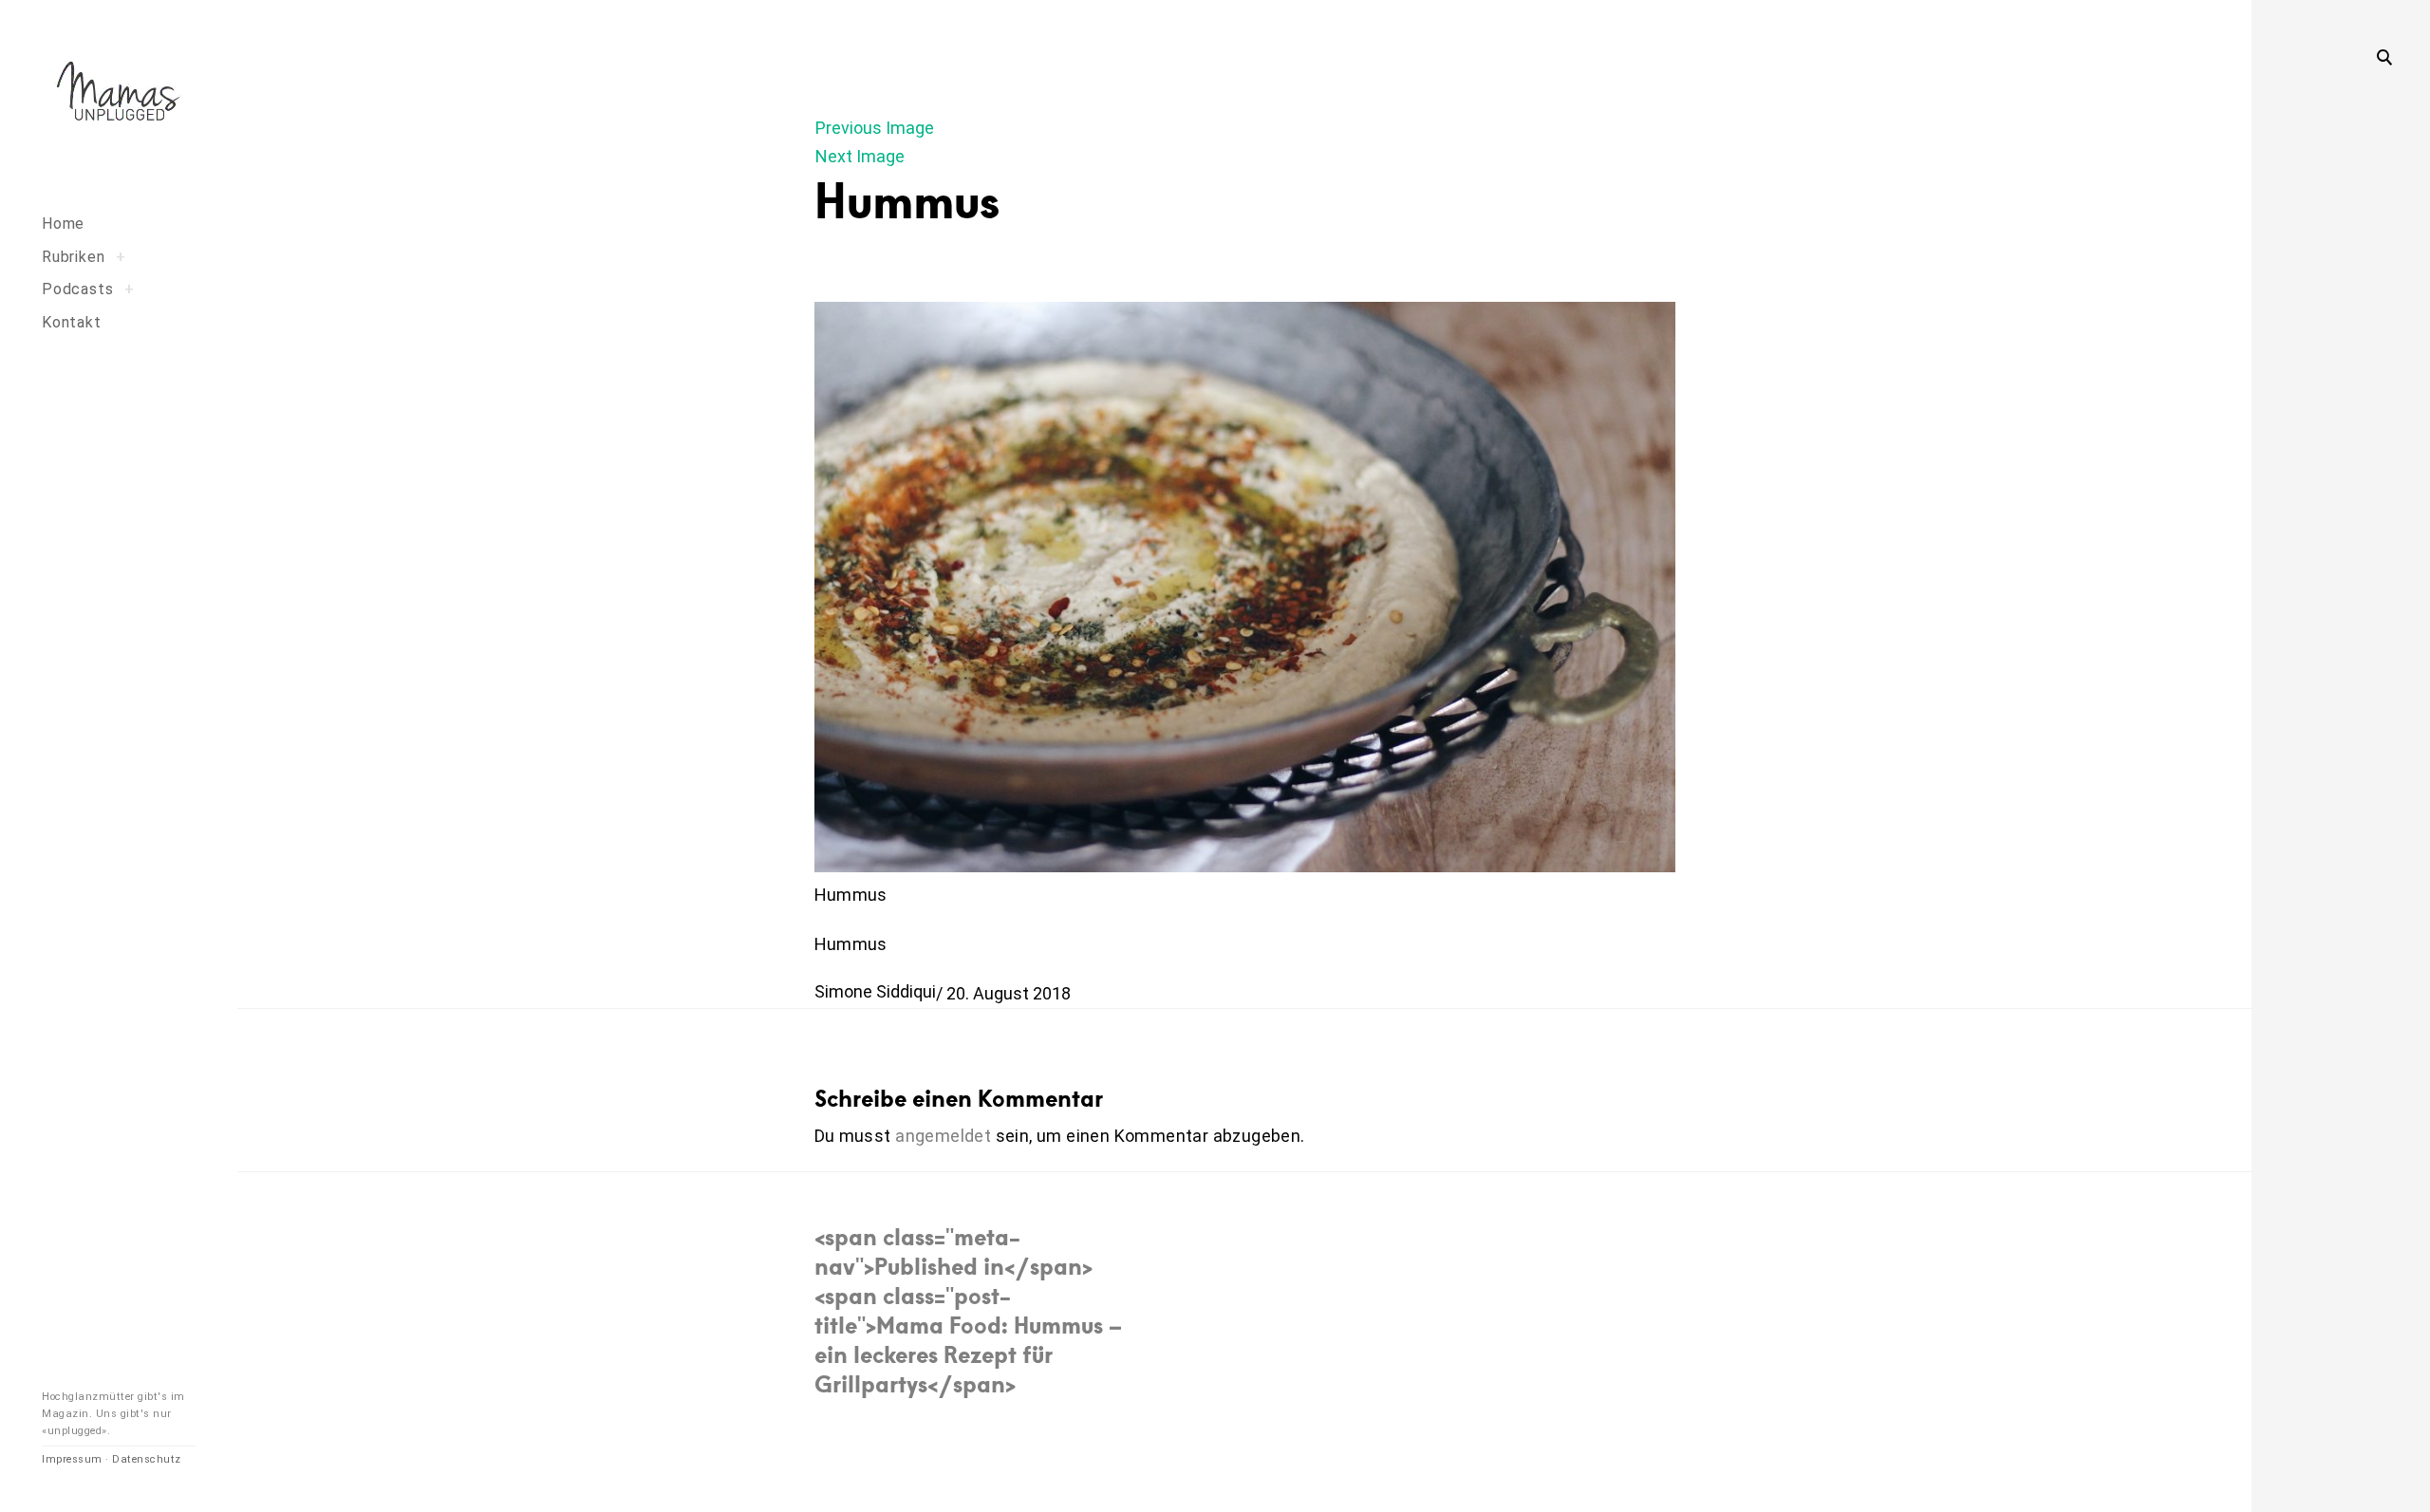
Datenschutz (147, 1459)
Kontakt (72, 322)
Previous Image (875, 128)
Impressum (72, 1459)
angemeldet (943, 1136)
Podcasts (77, 289)
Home (63, 224)
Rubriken (73, 257)
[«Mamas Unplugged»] (119, 94)
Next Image (860, 156)
